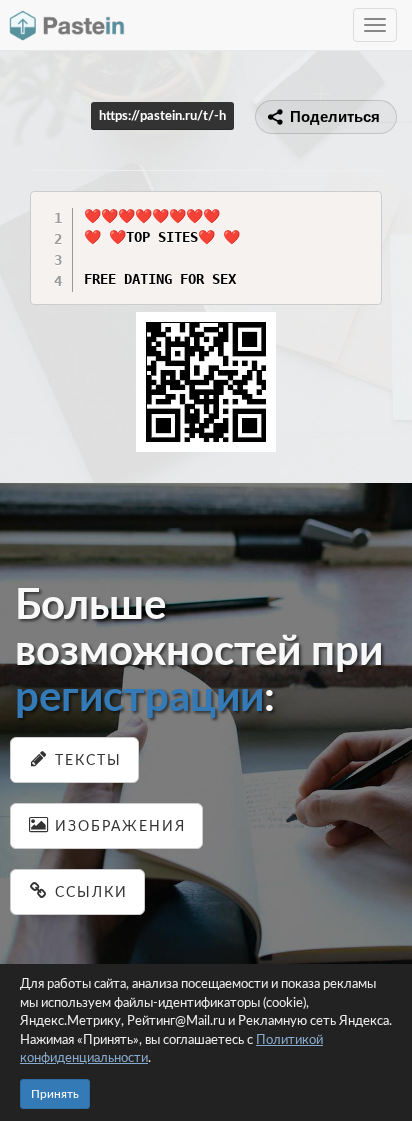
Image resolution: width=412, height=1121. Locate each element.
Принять (55, 1094)
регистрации (139, 698)
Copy (361, 205)
